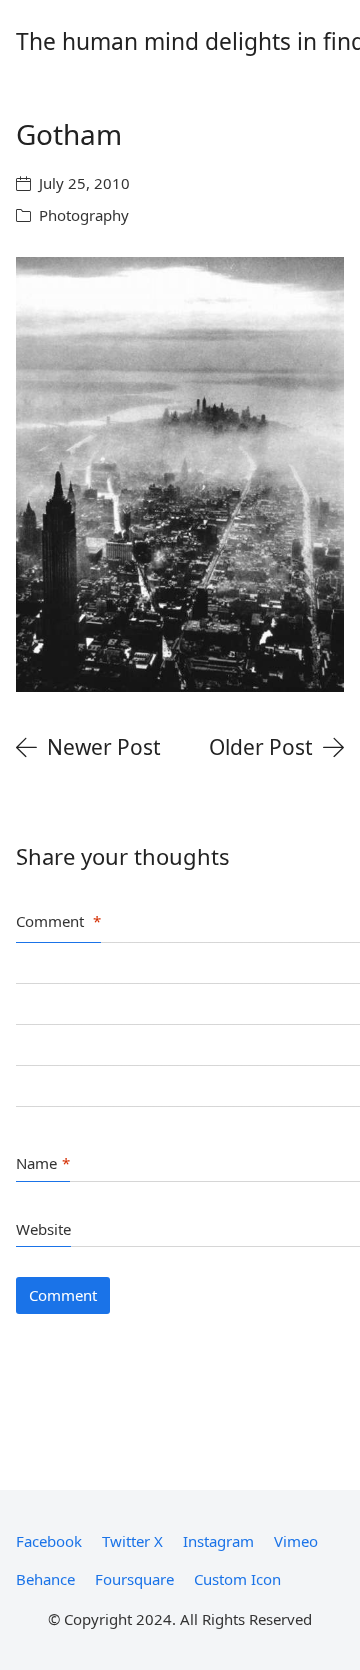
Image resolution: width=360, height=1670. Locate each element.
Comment (58, 921)
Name (43, 1163)
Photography (84, 215)
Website (43, 1229)
